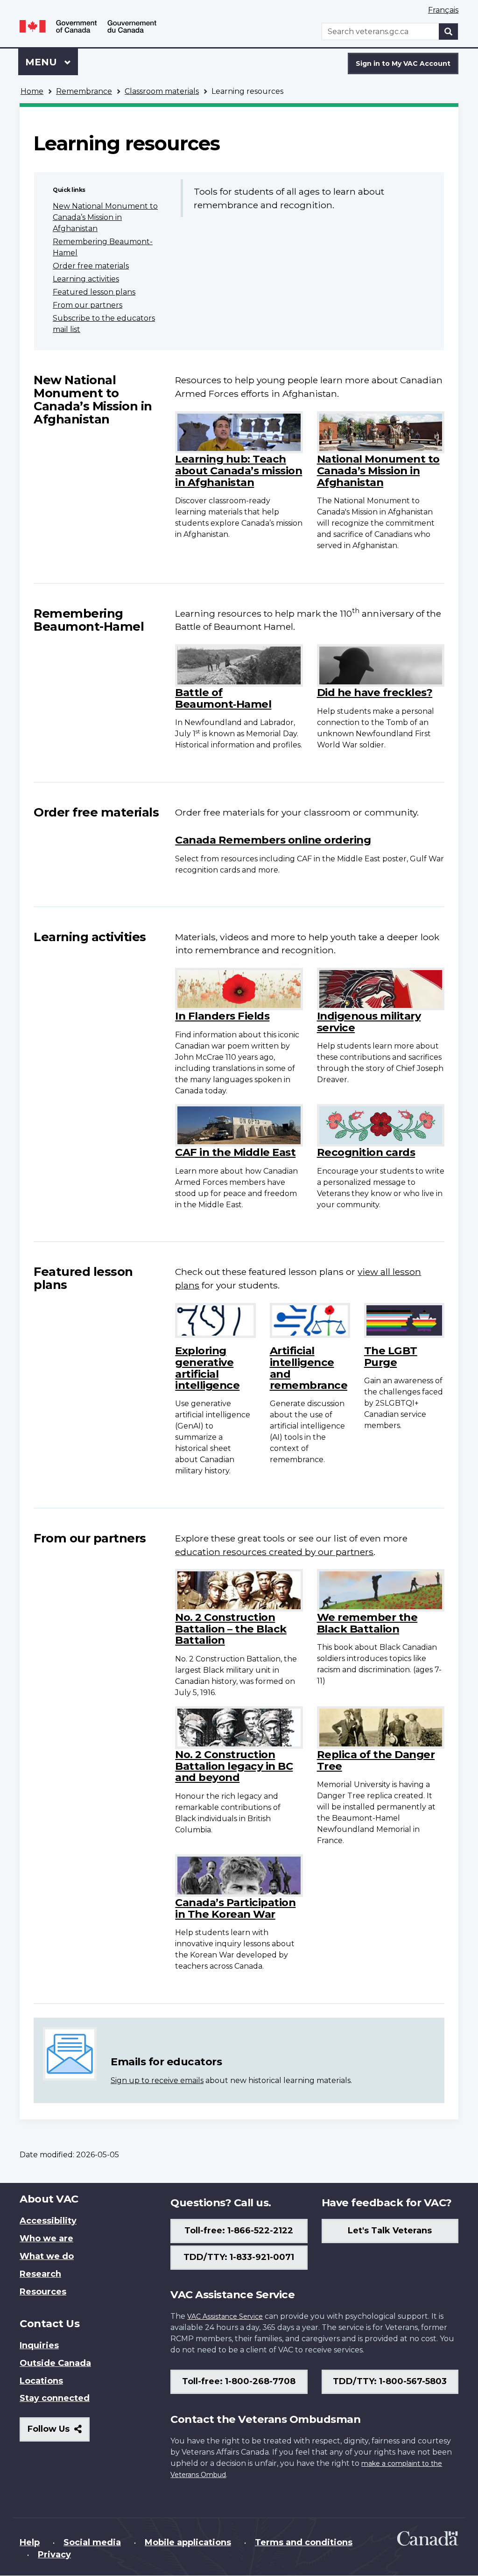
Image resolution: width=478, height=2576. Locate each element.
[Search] (449, 32)
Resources (43, 2292)
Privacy (54, 2555)
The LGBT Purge (391, 1356)
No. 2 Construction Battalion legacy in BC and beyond (234, 1766)
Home (32, 91)
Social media (92, 2542)
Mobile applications (188, 2542)
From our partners (88, 305)
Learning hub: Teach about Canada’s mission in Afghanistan (239, 470)
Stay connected (55, 2398)
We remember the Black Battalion (367, 1623)
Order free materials (91, 266)
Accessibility (48, 2221)
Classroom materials (162, 91)
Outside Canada (55, 2363)
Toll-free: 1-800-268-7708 (239, 2381)
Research (40, 2274)
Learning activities (86, 279)
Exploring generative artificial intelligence (207, 1368)
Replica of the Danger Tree (376, 1760)
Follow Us (59, 2432)
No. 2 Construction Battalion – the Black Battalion (231, 1629)
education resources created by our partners (274, 1552)
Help (30, 2542)
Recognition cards (366, 1152)
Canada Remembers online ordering (273, 840)
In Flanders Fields (222, 1016)
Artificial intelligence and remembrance (309, 1368)
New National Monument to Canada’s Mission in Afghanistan (105, 217)
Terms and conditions (304, 2542)
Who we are (46, 2238)
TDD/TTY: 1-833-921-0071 (239, 2257)
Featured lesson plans (94, 292)
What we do (47, 2256)
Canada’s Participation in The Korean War (235, 1908)
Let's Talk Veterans (390, 2231)
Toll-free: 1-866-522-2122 (239, 2231)
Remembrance (84, 91)
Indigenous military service (369, 1022)
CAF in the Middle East (235, 1152)
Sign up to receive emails (157, 2080)
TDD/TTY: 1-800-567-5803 (390, 2381)
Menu (42, 62)
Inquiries (39, 2345)
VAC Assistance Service (225, 2316)
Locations (41, 2381)
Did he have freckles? (375, 692)
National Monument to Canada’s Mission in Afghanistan (378, 470)
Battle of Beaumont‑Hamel (223, 698)
